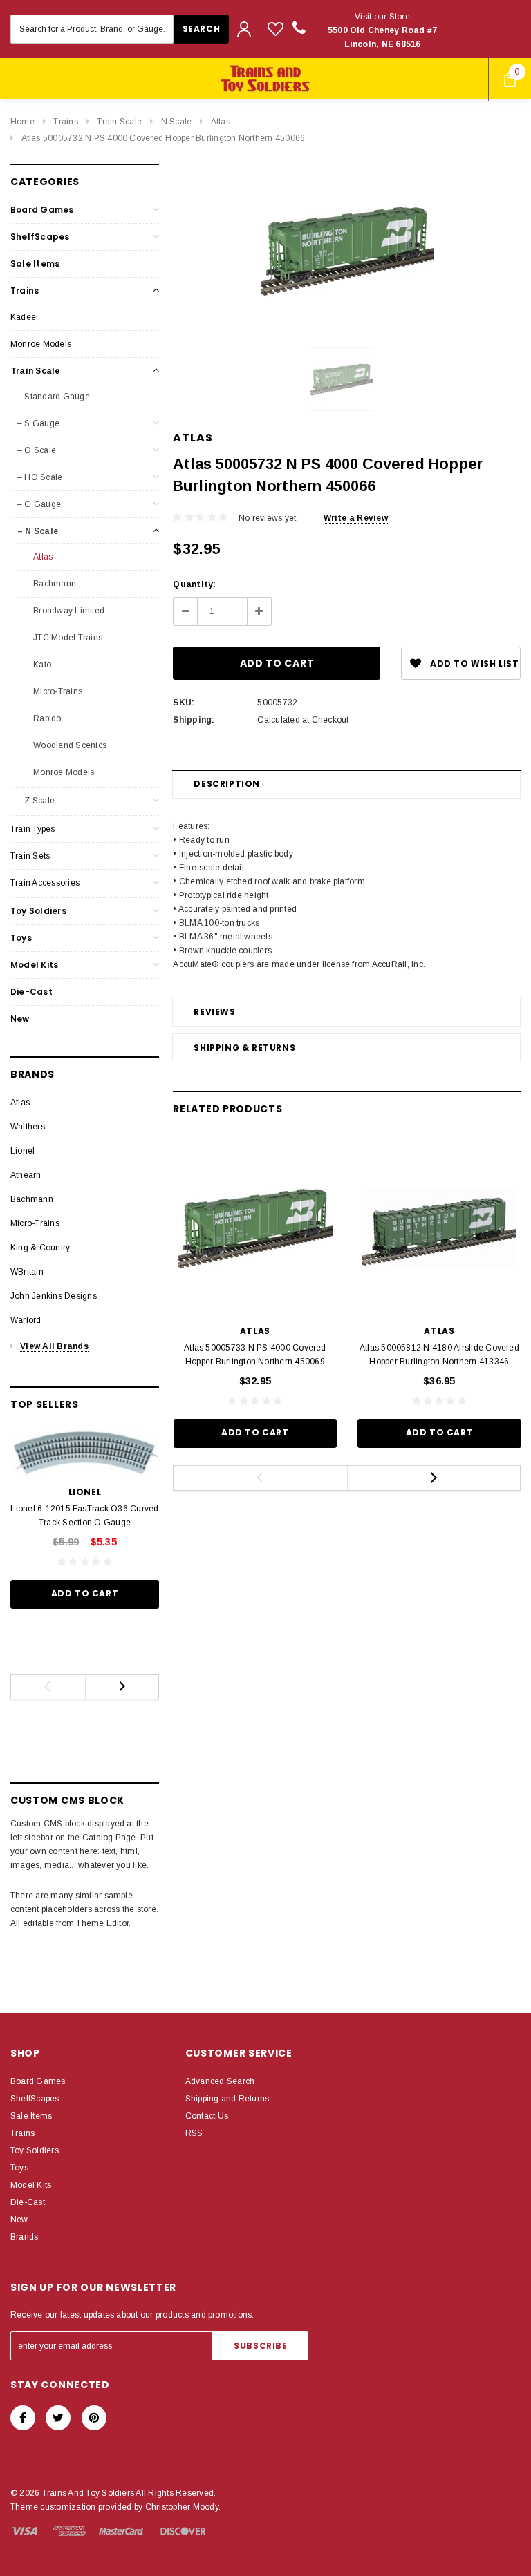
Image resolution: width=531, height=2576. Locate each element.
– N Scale (38, 531)
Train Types (33, 829)
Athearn (26, 1175)
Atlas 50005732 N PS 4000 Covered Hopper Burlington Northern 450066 (164, 138)
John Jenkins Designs (54, 1296)
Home (22, 122)
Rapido (46, 718)
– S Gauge (38, 423)
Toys (21, 938)
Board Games (42, 210)
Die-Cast (31, 992)
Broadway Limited (68, 611)
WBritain (27, 1272)
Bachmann (54, 584)
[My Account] (244, 29)
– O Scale (37, 450)
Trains (65, 122)
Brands (24, 2237)
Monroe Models (41, 344)
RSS (194, 2133)
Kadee (23, 317)
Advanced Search (220, 2081)
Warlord (26, 1320)
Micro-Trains (57, 691)
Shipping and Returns (227, 2099)
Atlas (221, 122)
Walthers (28, 1127)
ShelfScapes (40, 237)
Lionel (22, 1151)
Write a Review (356, 518)
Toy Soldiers (38, 911)
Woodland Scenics (69, 745)
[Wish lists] (276, 29)
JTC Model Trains (67, 638)
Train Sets (30, 856)
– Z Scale (36, 801)
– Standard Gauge (54, 397)
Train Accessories (45, 883)
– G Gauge (39, 504)
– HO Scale (40, 477)
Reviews (214, 1012)
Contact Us (207, 2116)
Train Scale (119, 122)
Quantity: (194, 584)
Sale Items (35, 264)
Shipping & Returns (244, 1048)
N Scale (177, 122)
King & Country (40, 1248)
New (20, 1019)
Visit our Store (383, 30)
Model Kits (34, 965)
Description (227, 784)
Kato (41, 665)
